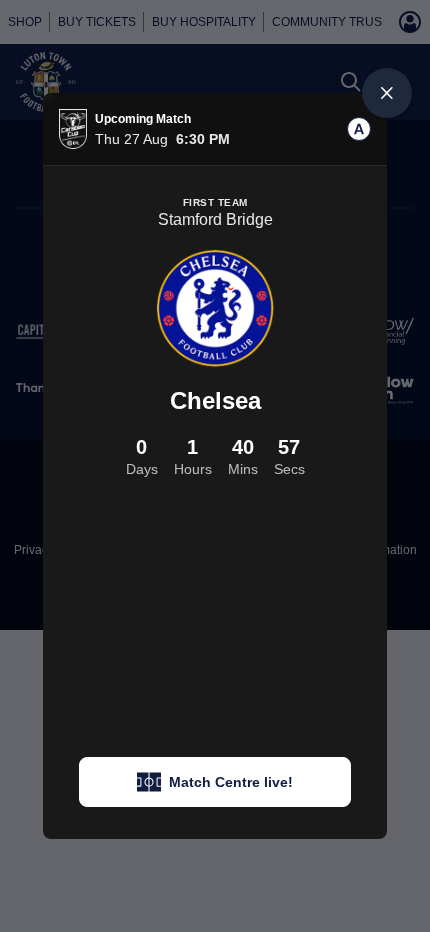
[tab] (359, 129)
